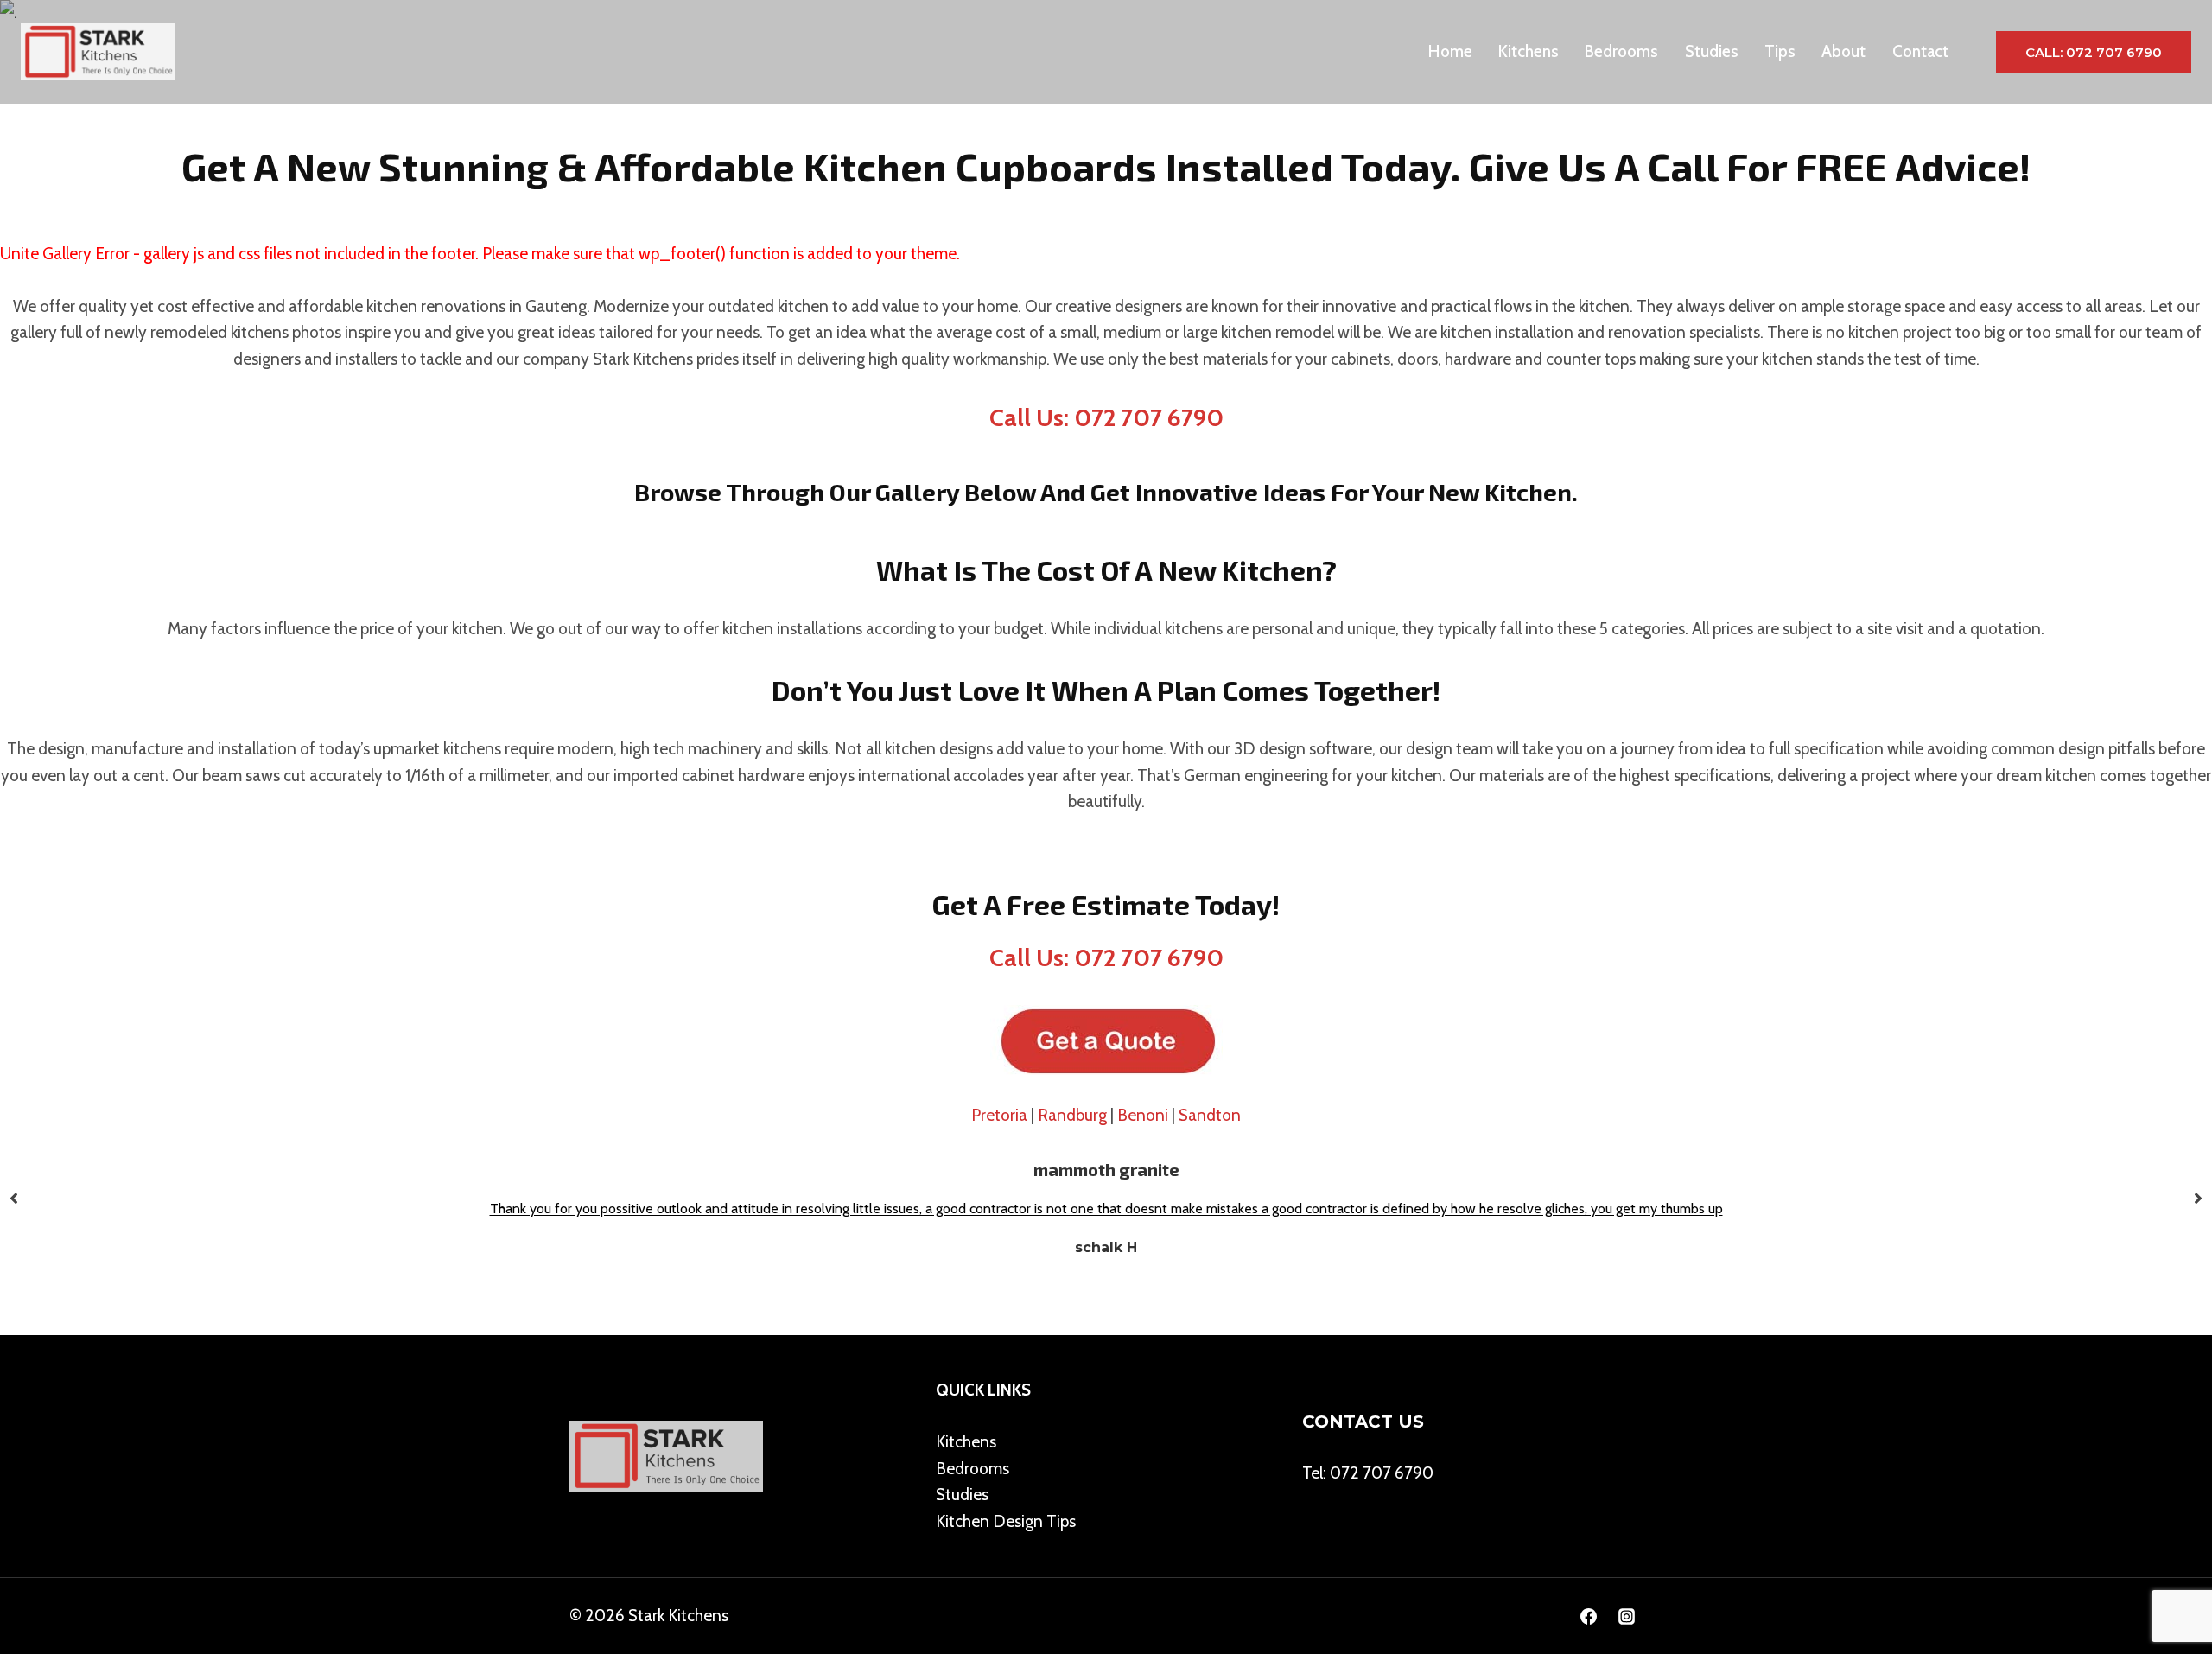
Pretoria (999, 1115)
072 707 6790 (1382, 1473)
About (1843, 51)
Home (1450, 51)
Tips (1780, 51)
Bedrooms (1621, 51)
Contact (1920, 51)
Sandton (1210, 1115)
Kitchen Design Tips (1006, 1521)
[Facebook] (1588, 1616)
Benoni (1143, 1115)
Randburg (1072, 1115)
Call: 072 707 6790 (2094, 52)
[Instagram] (1626, 1616)
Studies (1712, 51)
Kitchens (1529, 51)
